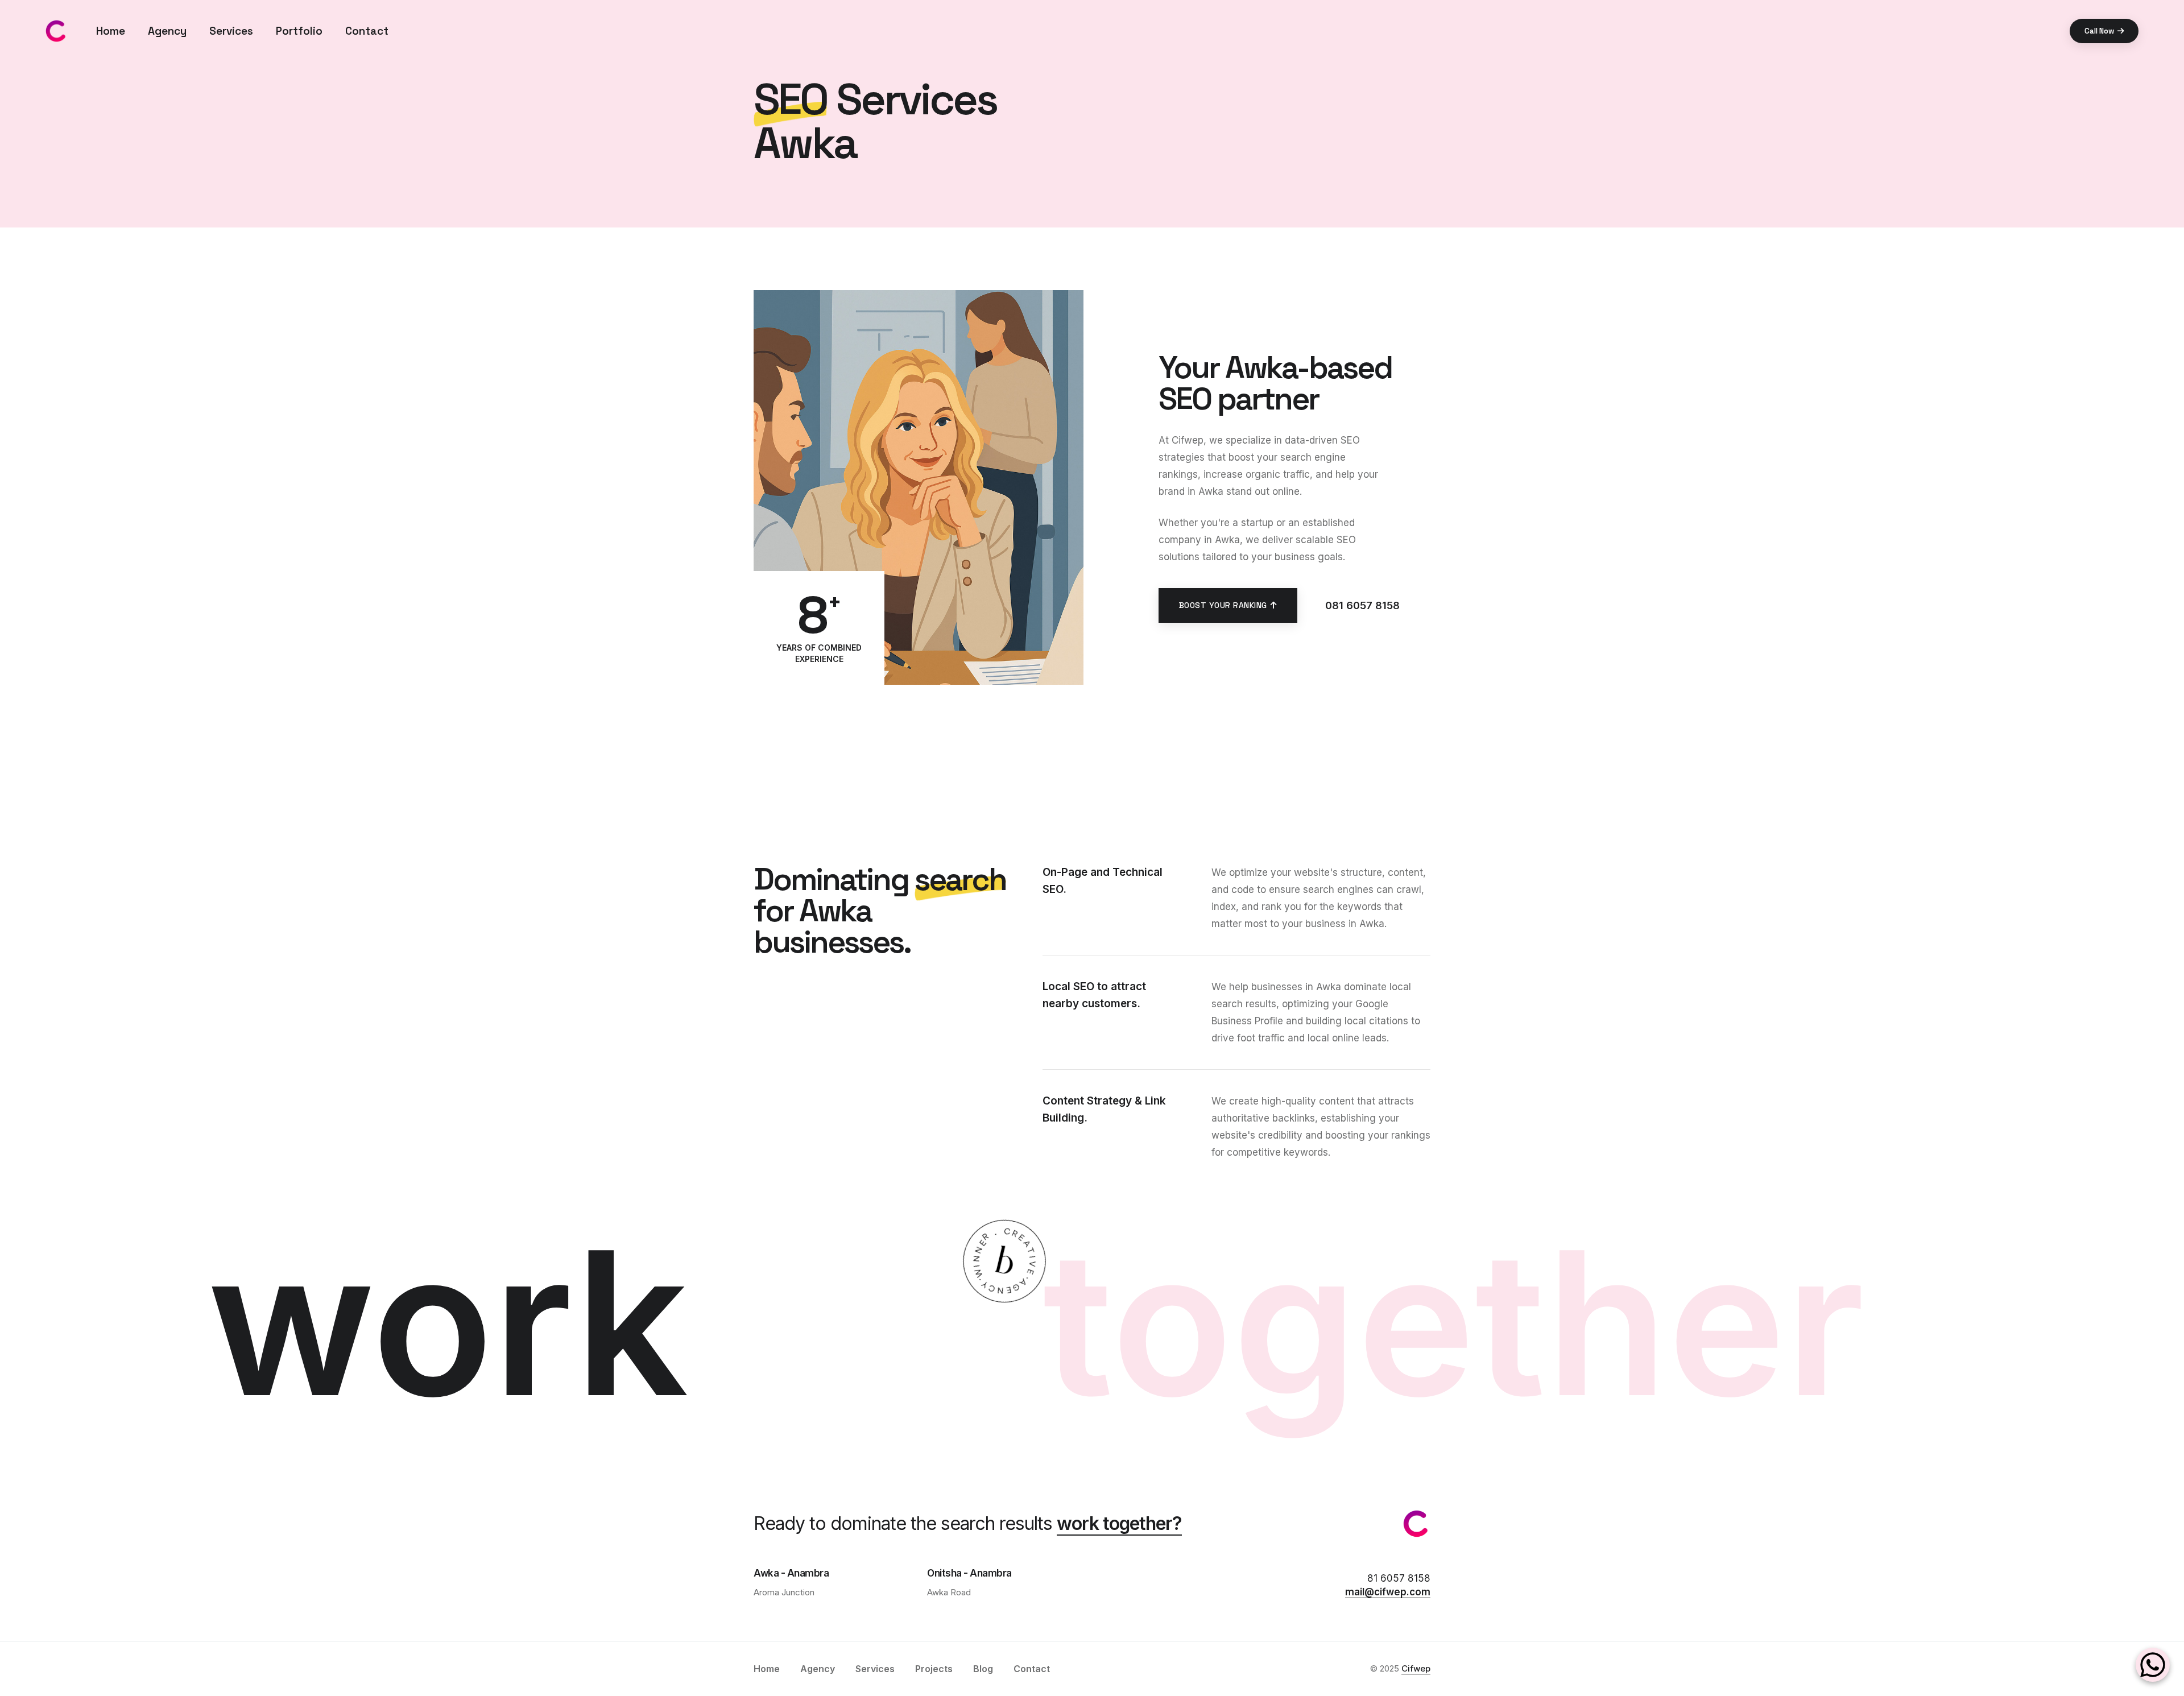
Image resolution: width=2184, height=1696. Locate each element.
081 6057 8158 (1362, 605)
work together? (1119, 1523)
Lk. (11, 772)
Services (231, 31)
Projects (934, 1669)
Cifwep (1416, 1668)
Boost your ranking (1223, 605)
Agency (167, 31)
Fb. (11, 864)
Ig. (11, 833)
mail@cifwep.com (1388, 1592)
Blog (983, 1669)
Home (111, 31)
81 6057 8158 (1399, 1578)
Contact (367, 31)
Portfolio (299, 31)
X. (11, 803)
